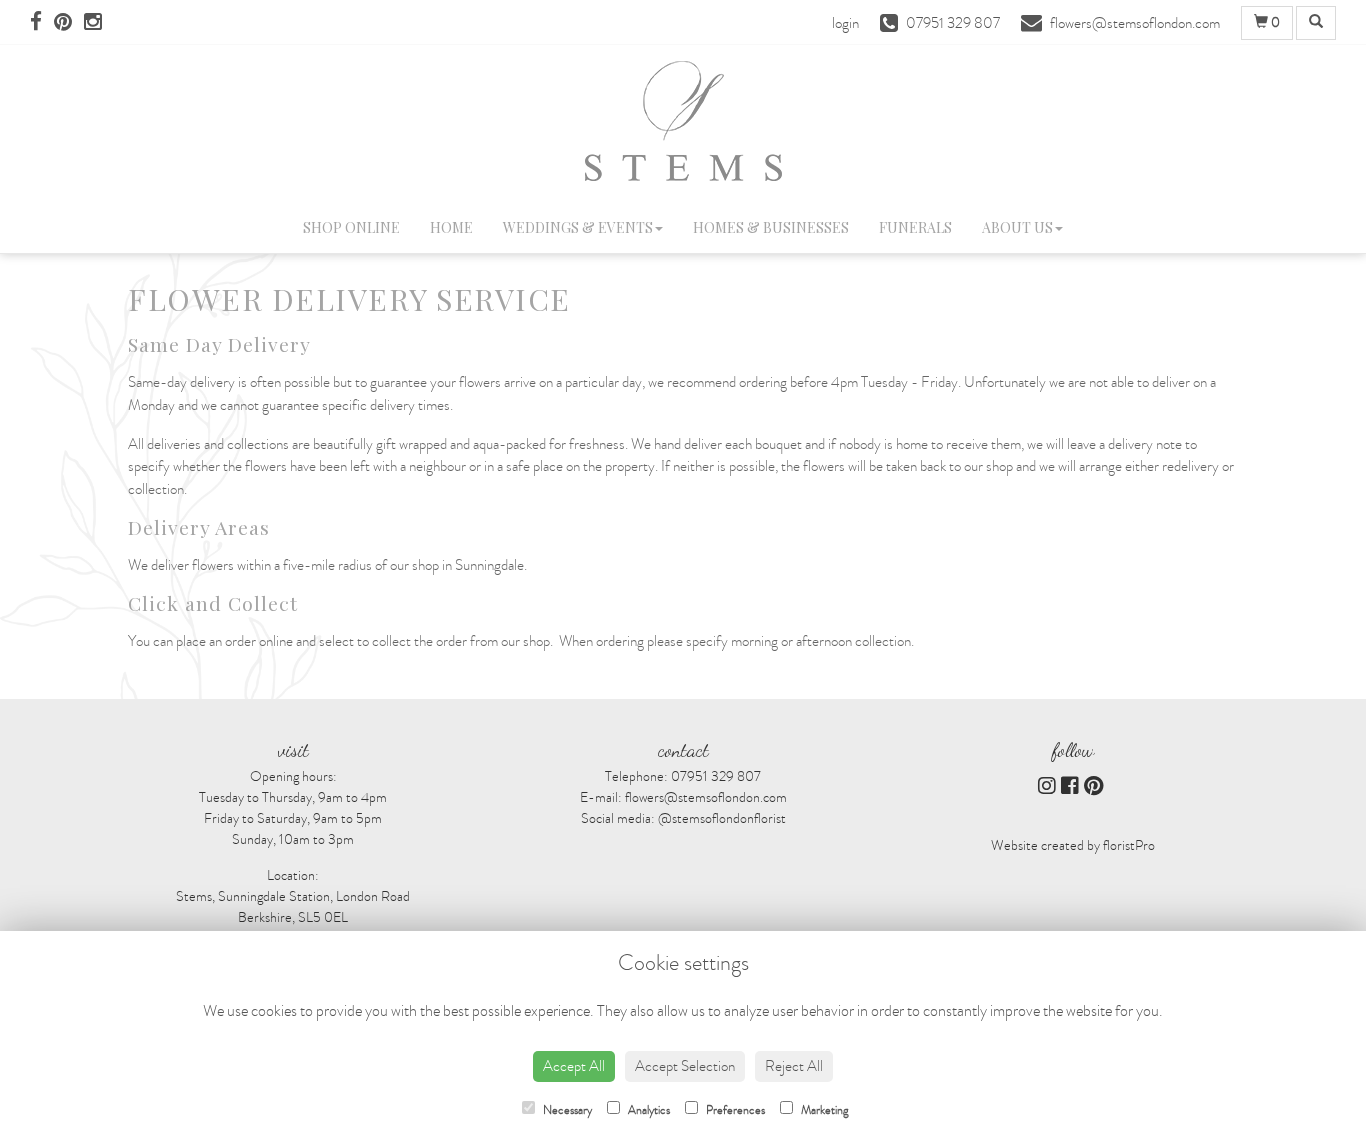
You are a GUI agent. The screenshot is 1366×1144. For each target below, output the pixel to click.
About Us (1017, 227)
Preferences (734, 1110)
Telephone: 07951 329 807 (683, 776)
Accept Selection (685, 1066)
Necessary (566, 1110)
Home (451, 227)
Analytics (647, 1110)
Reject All (794, 1066)
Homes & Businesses (771, 227)
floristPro (1129, 845)
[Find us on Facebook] (42, 22)
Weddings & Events (578, 227)
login (845, 23)
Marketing (823, 1110)
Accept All (574, 1066)
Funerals (915, 227)
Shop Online (351, 227)
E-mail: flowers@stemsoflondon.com (683, 797)
